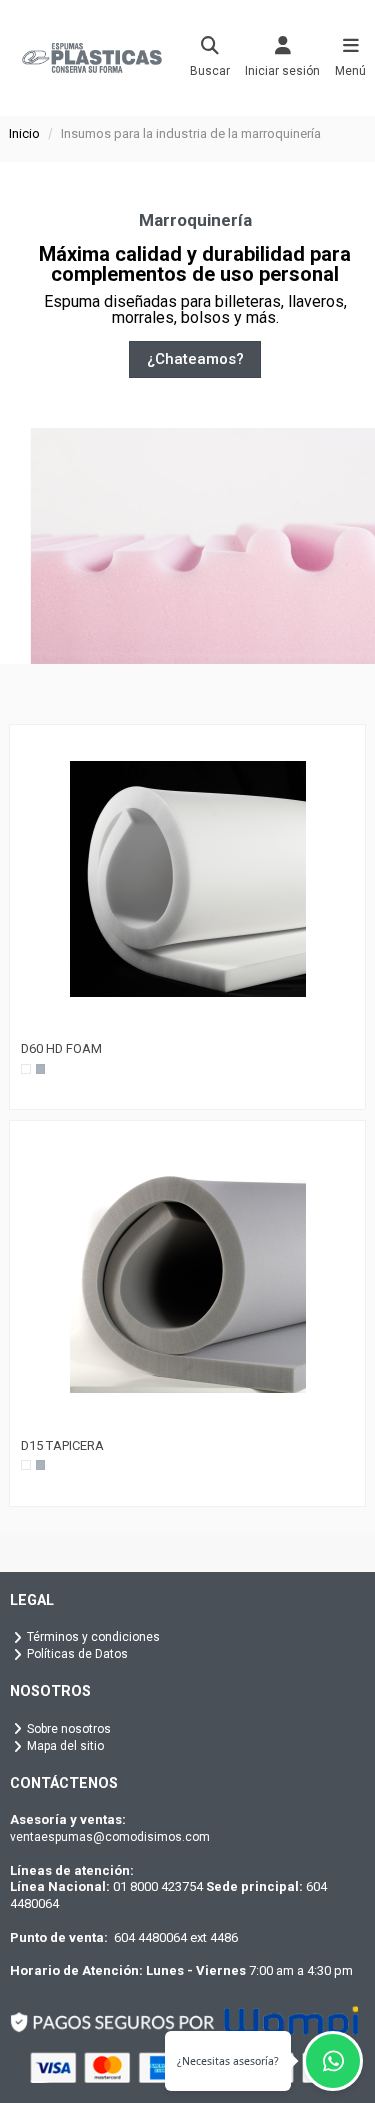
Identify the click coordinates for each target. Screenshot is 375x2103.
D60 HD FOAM (61, 1048)
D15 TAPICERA (62, 1445)
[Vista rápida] (188, 1026)
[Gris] (41, 1069)
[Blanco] (26, 1069)
